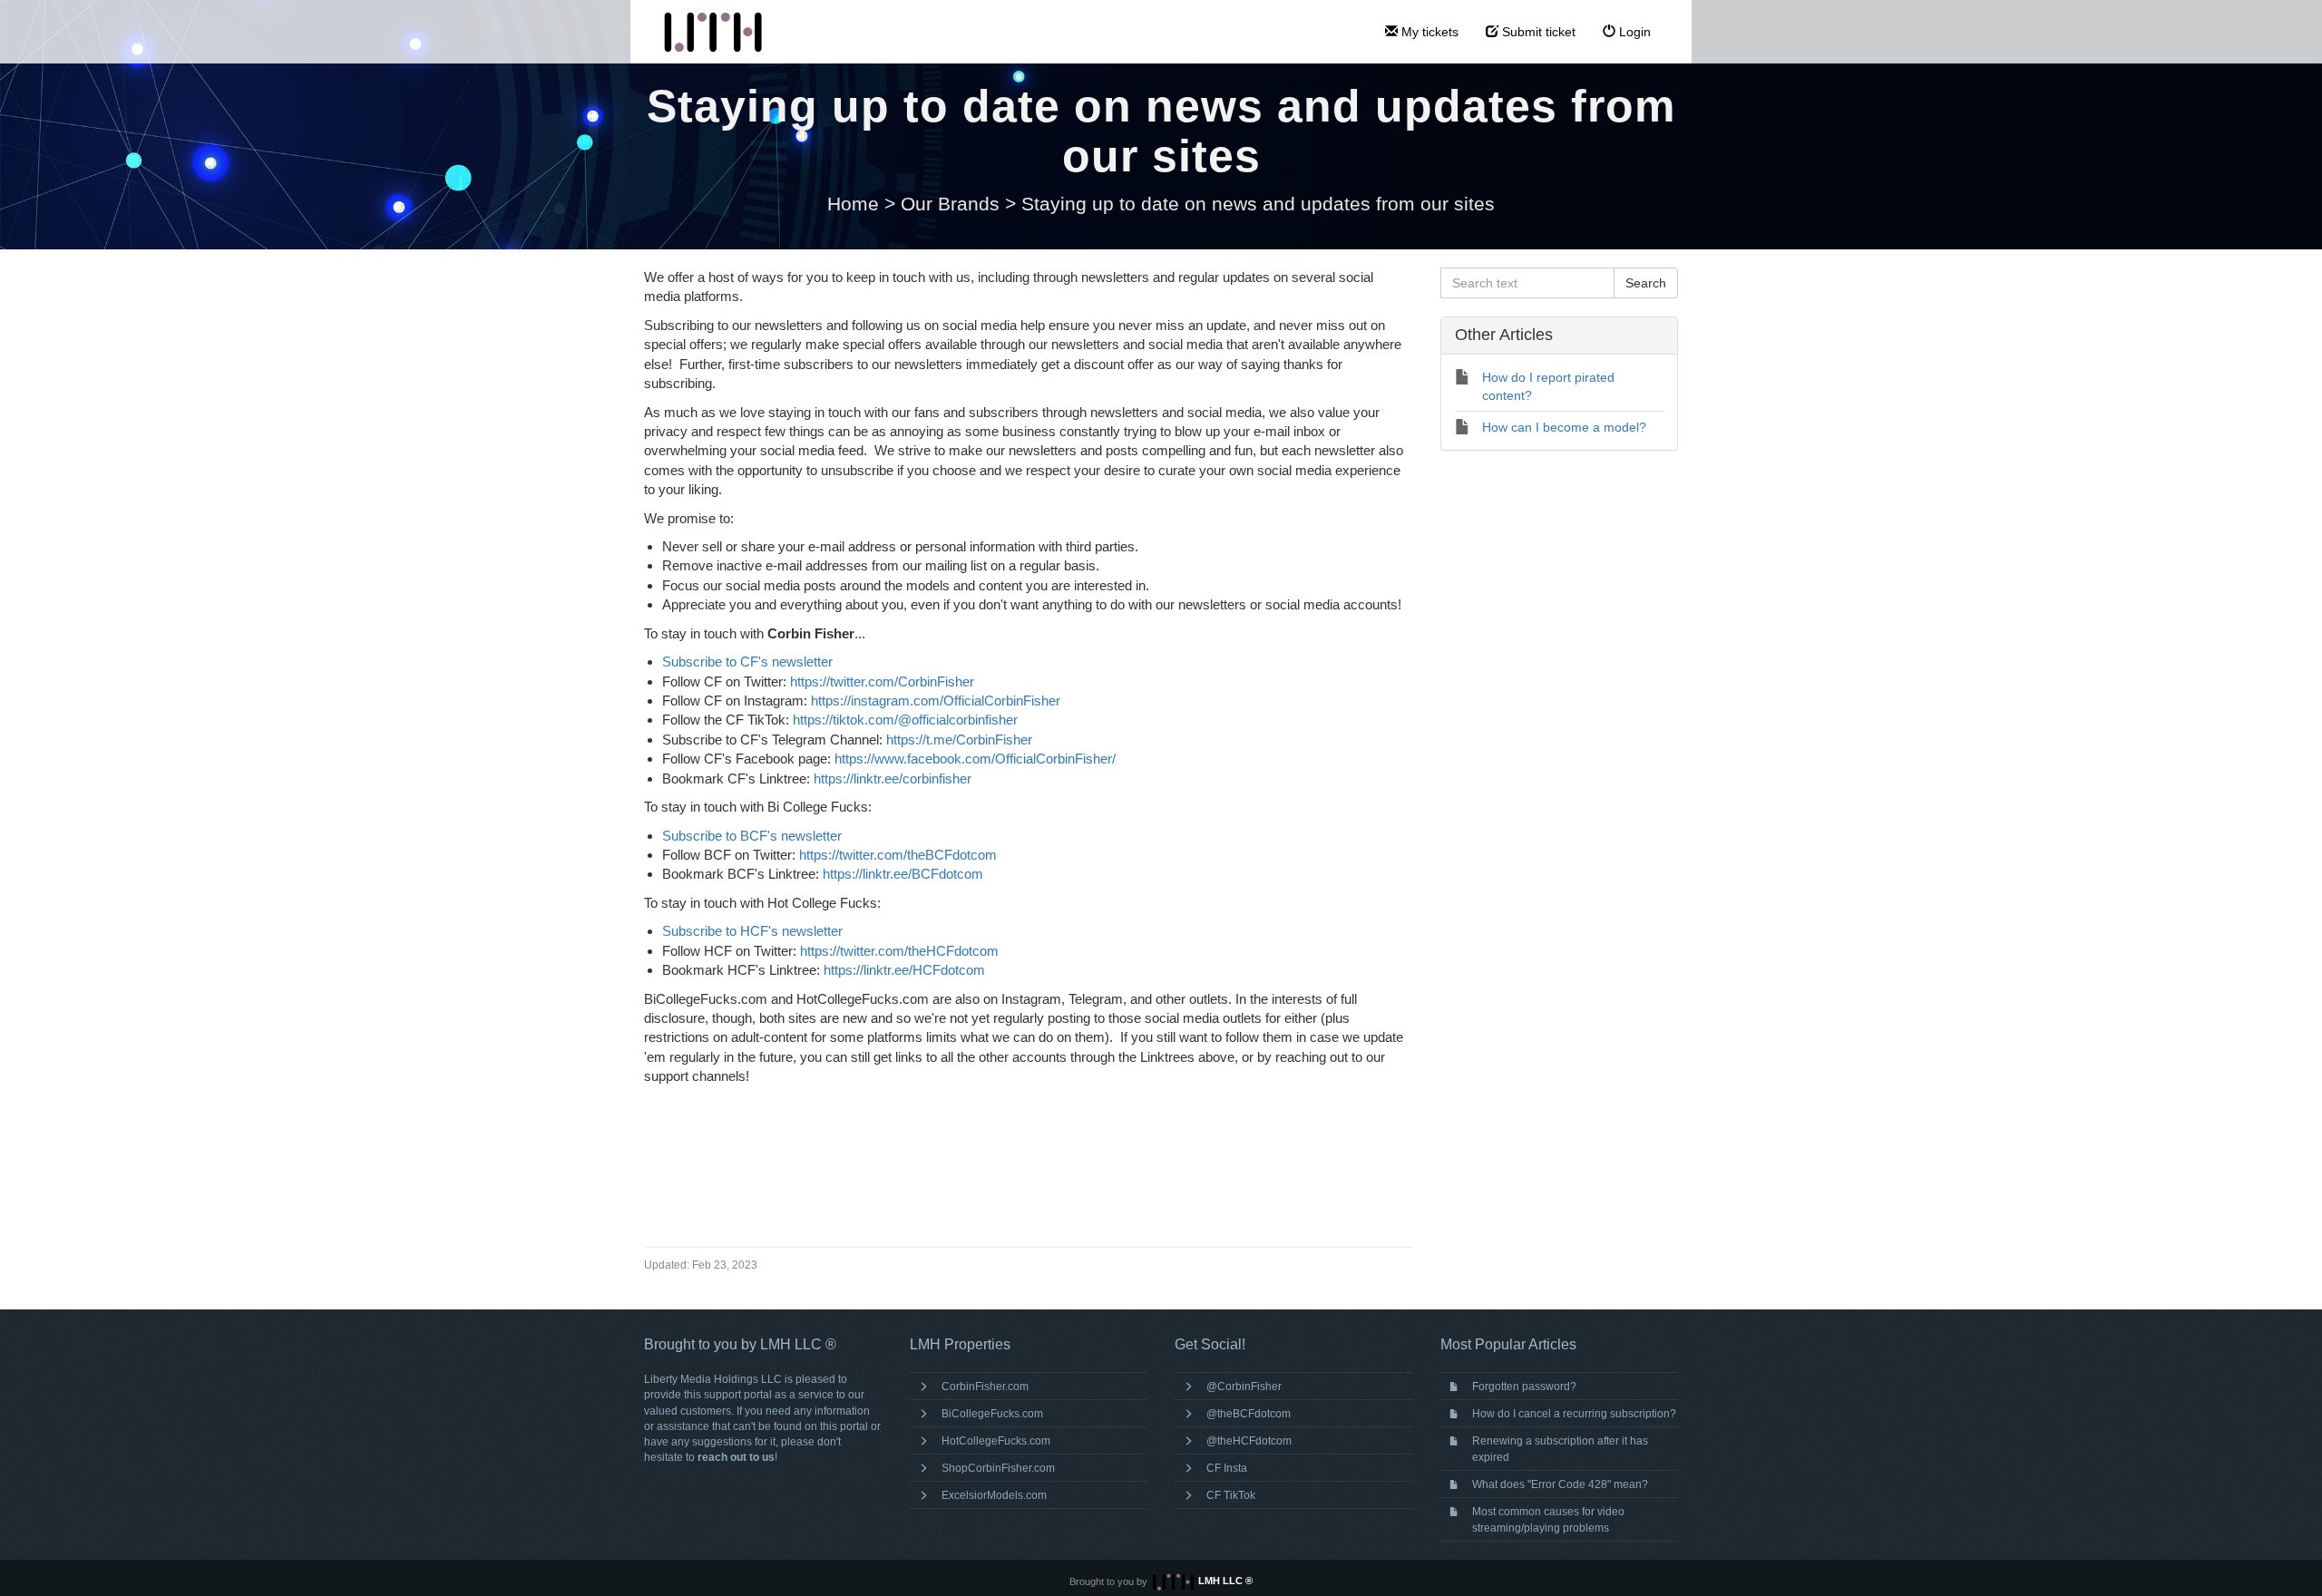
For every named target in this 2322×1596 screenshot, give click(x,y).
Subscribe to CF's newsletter (747, 662)
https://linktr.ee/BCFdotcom (903, 874)
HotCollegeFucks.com (996, 1441)
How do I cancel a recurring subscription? (1574, 1414)
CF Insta (1227, 1468)
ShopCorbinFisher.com (998, 1468)
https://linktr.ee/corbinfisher (893, 779)
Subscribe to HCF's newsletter (752, 931)
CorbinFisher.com (985, 1387)
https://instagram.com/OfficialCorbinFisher (936, 701)
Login (1633, 32)
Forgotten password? (1524, 1387)
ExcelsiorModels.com (994, 1495)
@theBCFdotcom (1249, 1414)
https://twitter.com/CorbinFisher (882, 681)
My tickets (1428, 32)
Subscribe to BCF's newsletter (752, 836)
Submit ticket (1537, 32)
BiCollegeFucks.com (992, 1414)
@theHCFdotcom (1249, 1441)
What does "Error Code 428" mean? (1560, 1484)
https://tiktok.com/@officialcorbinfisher (905, 720)
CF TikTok (1231, 1495)
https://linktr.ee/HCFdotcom (904, 970)
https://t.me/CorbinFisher (959, 740)
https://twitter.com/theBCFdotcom (898, 855)
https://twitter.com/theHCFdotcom (899, 951)
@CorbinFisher (1244, 1387)
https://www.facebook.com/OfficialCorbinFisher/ (975, 759)
